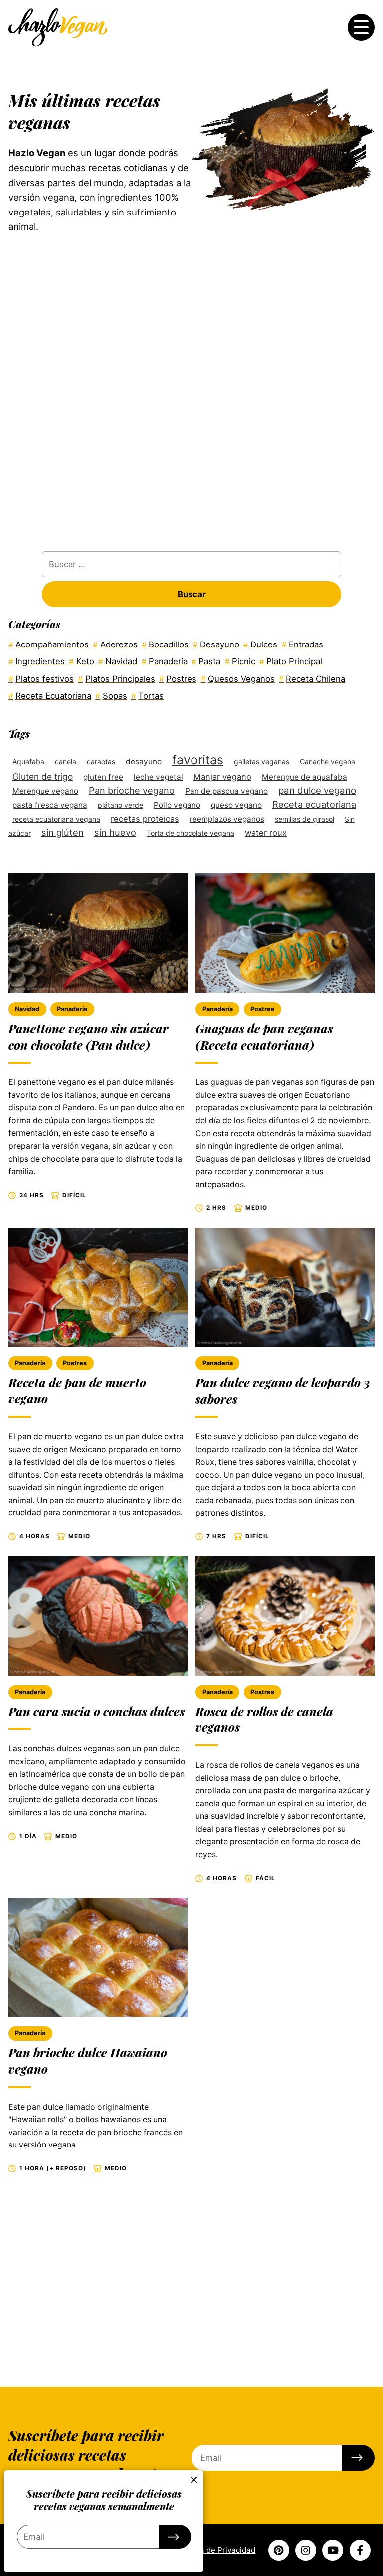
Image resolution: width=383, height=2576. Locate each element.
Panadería (72, 1009)
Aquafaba (28, 761)
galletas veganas (262, 761)
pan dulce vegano (317, 790)
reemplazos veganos (227, 819)
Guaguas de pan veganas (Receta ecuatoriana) (264, 1037)
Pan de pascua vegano (226, 791)
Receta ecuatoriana (314, 804)
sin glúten (63, 832)
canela (66, 761)
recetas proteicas (145, 819)
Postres (262, 1009)
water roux (266, 833)
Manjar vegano (222, 777)
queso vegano (236, 805)
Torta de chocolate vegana (191, 833)
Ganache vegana (327, 761)
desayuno (144, 761)
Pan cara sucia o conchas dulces (96, 1711)
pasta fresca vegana (50, 805)
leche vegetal (158, 777)
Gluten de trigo (43, 776)
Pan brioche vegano (132, 790)
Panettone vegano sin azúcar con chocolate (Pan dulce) (89, 1037)
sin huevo (115, 832)
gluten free (103, 777)
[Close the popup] (194, 2480)
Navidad (27, 1009)
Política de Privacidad (216, 2550)
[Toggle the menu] (361, 27)
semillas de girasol (304, 819)
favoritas (198, 760)
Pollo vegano (177, 805)
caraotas (101, 761)
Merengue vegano (45, 791)
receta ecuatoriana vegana (56, 819)
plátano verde (120, 805)
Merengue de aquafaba (304, 777)
